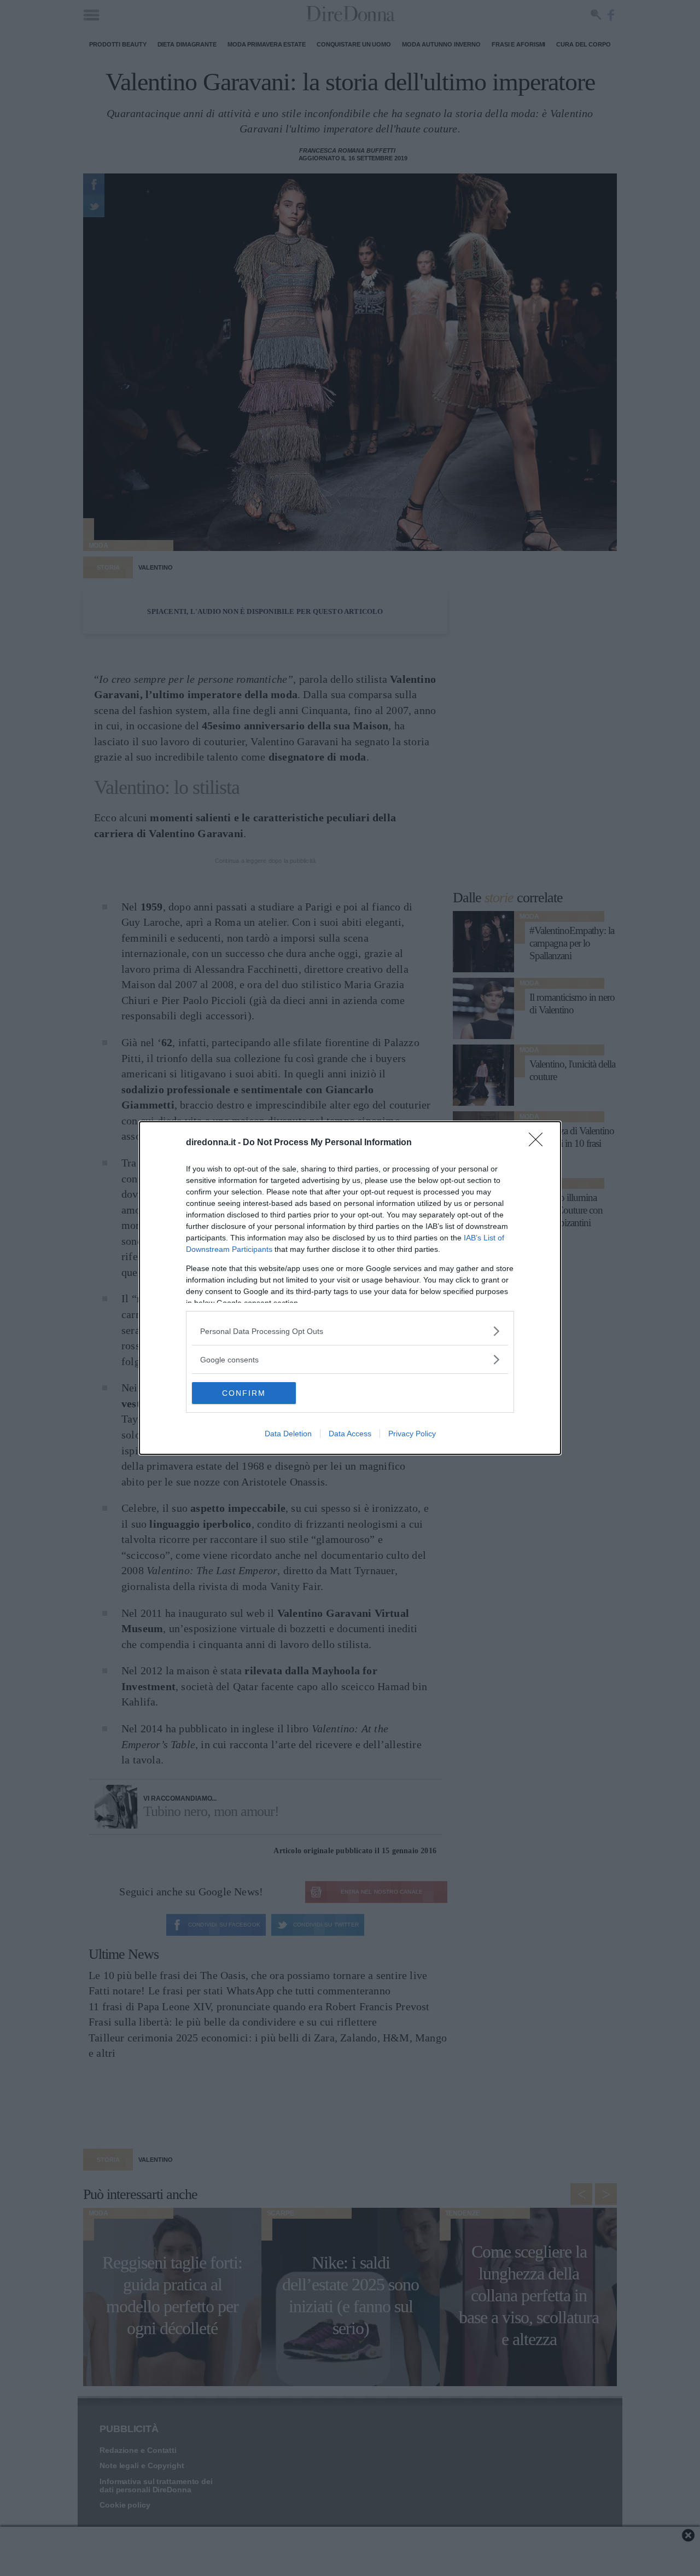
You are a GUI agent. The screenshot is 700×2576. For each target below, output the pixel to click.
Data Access (350, 1434)
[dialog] (350, 1288)
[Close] (539, 1143)
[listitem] (350, 1331)
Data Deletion (288, 1434)
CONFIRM (244, 1393)
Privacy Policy (412, 1434)
